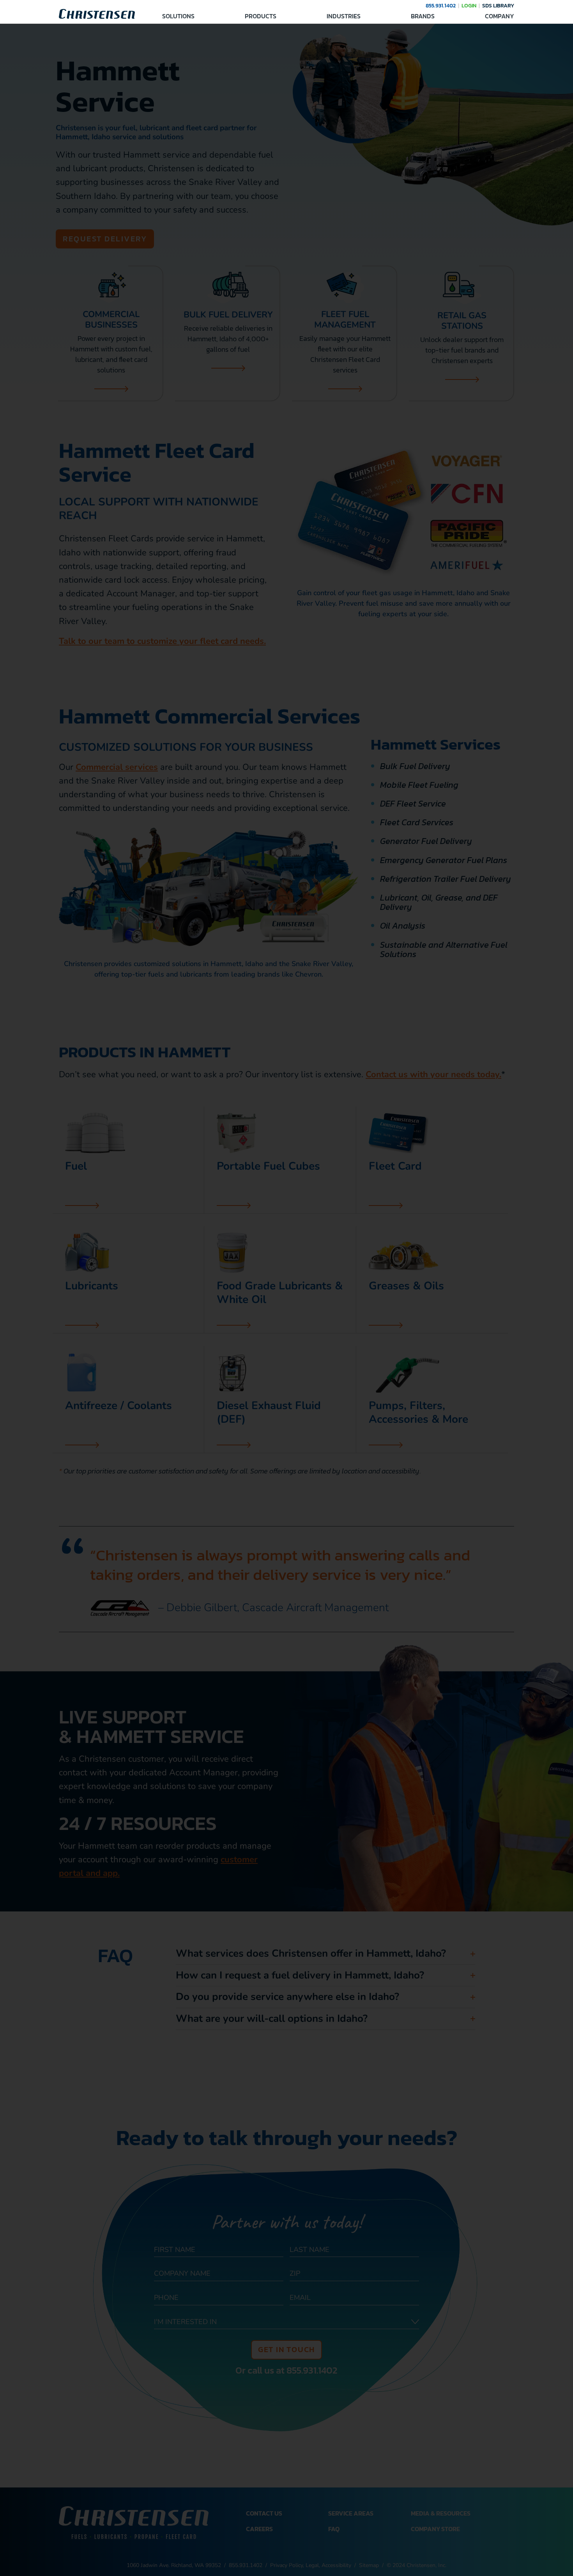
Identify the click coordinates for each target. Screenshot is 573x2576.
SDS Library (498, 6)
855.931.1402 (441, 6)
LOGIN (469, 6)
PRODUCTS (261, 16)
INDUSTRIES (344, 16)
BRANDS (423, 16)
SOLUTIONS (178, 16)
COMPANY (500, 16)
